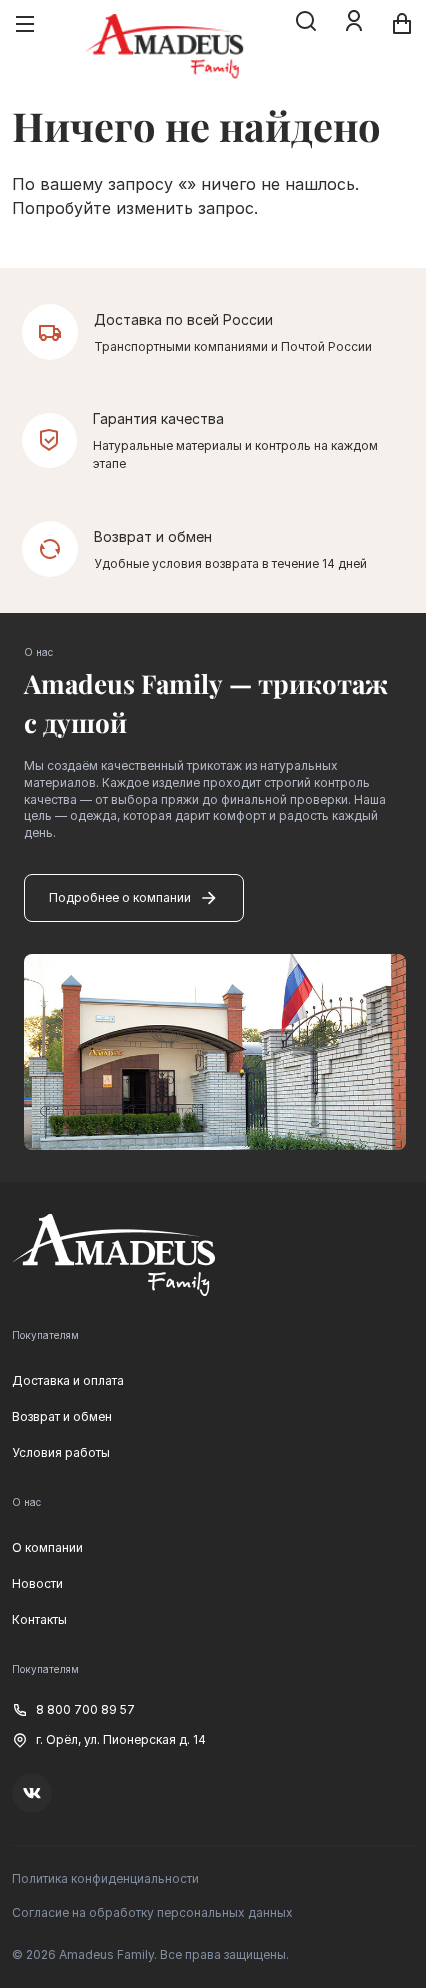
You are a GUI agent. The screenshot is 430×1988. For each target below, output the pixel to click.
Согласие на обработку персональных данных (152, 1912)
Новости (37, 1583)
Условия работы (61, 1452)
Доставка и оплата (68, 1380)
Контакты (39, 1619)
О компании (47, 1547)
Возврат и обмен (62, 1416)
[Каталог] (25, 24)
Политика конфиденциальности (105, 1878)
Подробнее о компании (120, 897)
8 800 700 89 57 (85, 1709)
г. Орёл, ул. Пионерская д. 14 (121, 1739)
